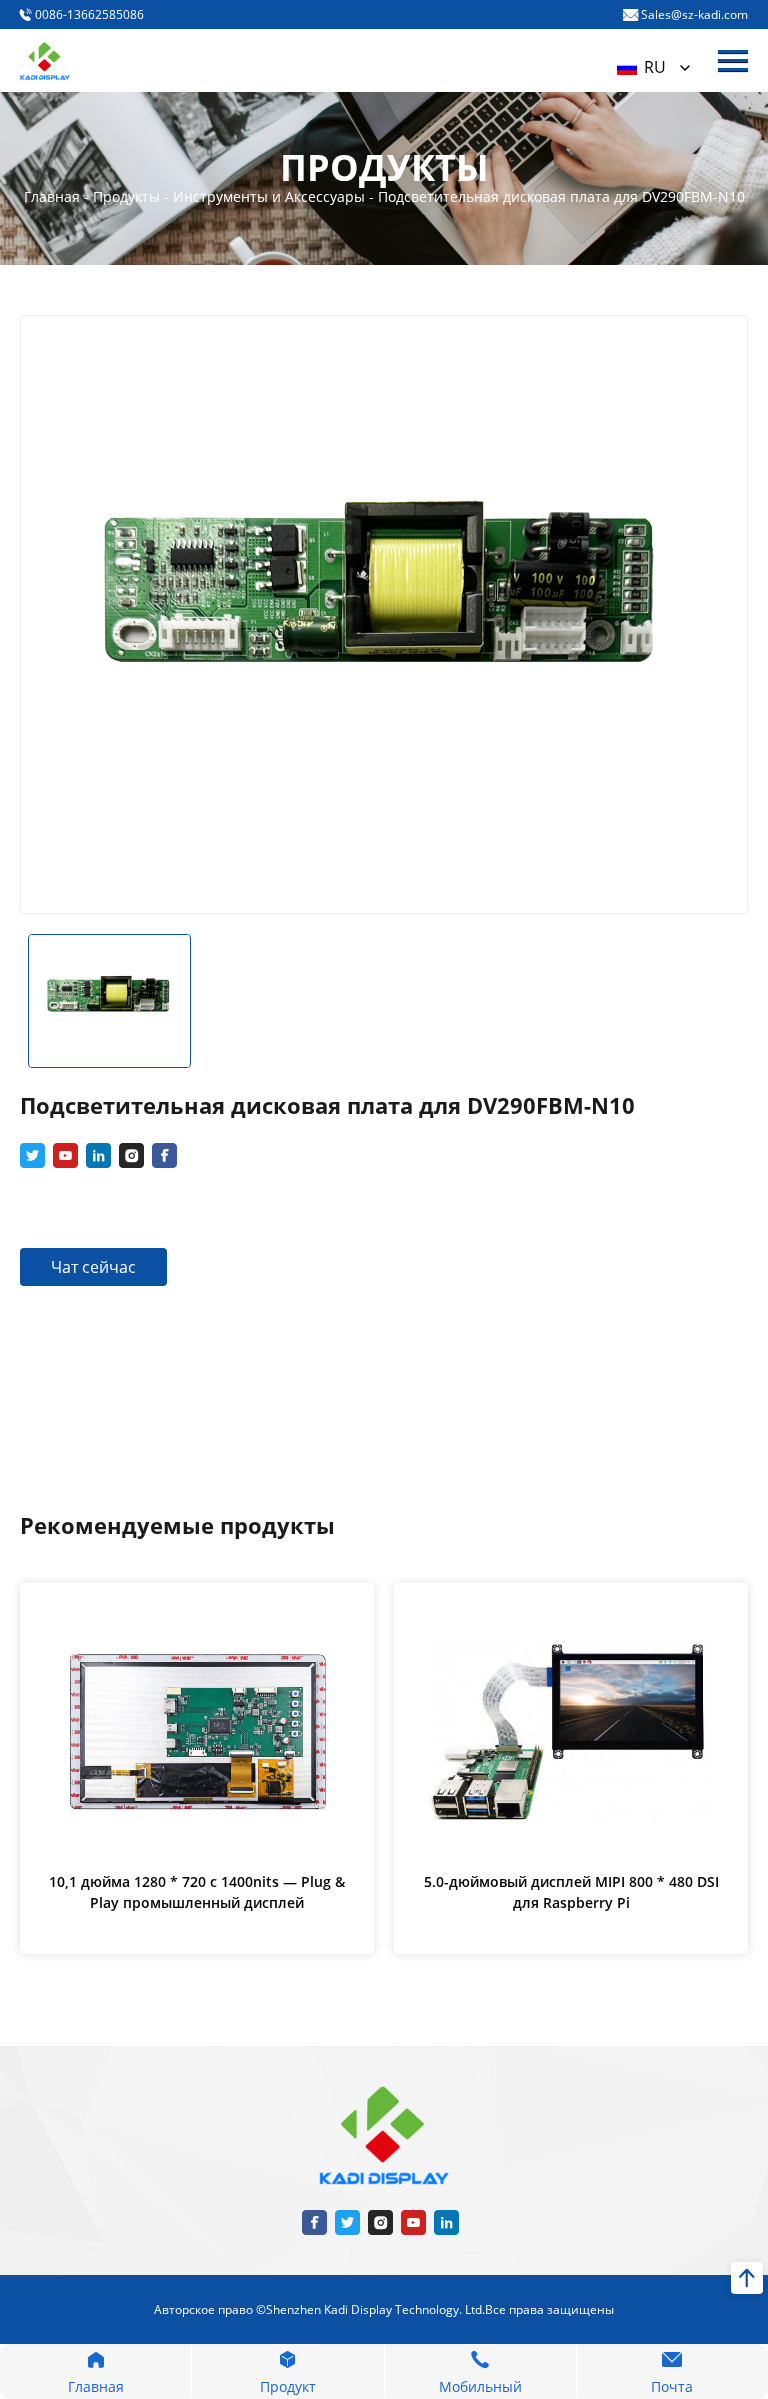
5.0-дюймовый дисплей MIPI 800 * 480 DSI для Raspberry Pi (571, 1892)
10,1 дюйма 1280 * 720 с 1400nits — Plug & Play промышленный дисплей (197, 1892)
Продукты (128, 196)
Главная (54, 196)
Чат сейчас (93, 1267)
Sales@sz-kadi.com (693, 14)
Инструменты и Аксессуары (271, 196)
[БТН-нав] (733, 60)
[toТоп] (747, 2278)
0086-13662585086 (88, 14)
